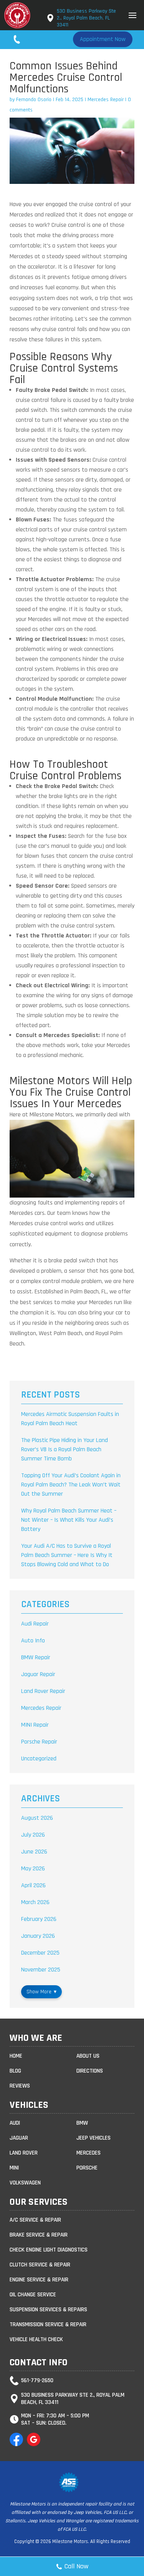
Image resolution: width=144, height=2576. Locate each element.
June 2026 (34, 1852)
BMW (82, 2123)
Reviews (20, 2086)
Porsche (87, 2168)
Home (16, 2056)
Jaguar (19, 2138)
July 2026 (33, 1835)
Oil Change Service (33, 2295)
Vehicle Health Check (36, 2339)
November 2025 (41, 1970)
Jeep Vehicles (94, 2138)
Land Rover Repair (43, 1691)
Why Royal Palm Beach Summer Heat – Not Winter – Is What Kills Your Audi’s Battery (69, 1520)
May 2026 (33, 1869)
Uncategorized (39, 1759)
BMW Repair (36, 1658)
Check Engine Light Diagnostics (49, 2250)
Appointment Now (103, 39)
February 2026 (39, 1919)
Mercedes (89, 2153)
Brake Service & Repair (39, 2235)
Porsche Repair (39, 1742)
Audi (15, 2123)
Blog (15, 2071)
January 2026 (38, 1936)
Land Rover (24, 2153)
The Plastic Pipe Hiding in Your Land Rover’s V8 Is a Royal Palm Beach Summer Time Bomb (65, 1449)
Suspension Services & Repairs (48, 2310)
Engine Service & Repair (39, 2280)
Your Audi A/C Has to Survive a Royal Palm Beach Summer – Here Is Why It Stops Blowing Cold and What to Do (67, 1555)
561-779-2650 (42, 39)
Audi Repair (35, 1624)
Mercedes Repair (106, 100)
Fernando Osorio (34, 100)
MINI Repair (35, 1725)
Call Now (76, 2566)
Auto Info (33, 1641)
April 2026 (33, 1885)
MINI (14, 2168)
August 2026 (37, 1818)
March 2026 (35, 1902)
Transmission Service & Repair (48, 2324)
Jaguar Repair (38, 1674)
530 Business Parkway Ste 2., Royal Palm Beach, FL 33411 (86, 18)
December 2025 (40, 1953)
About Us (88, 2056)
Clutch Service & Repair (40, 2265)
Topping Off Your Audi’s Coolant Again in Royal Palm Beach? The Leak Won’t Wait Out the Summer (71, 1485)
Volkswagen (25, 2183)
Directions (90, 2071)
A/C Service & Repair (35, 2220)
